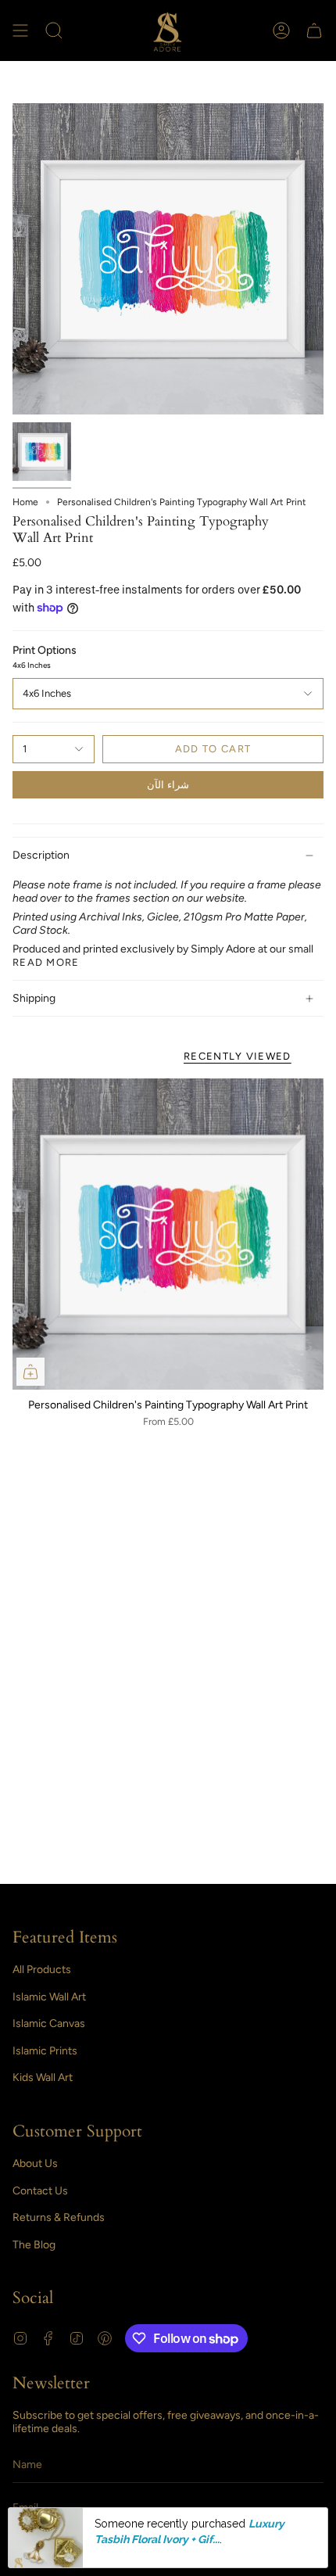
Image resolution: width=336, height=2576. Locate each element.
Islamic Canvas (49, 2023)
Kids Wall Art (43, 2077)
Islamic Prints (45, 2051)
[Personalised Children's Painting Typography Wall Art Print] (168, 1234)
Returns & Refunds (59, 2217)
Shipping (34, 998)
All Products (42, 1970)
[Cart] (314, 30)
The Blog (34, 2245)
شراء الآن (168, 785)
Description (41, 855)
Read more (46, 962)
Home (25, 502)
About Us (35, 2163)
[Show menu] (20, 30)
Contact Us (40, 2191)
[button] (54, 30)
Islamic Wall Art (49, 1997)
